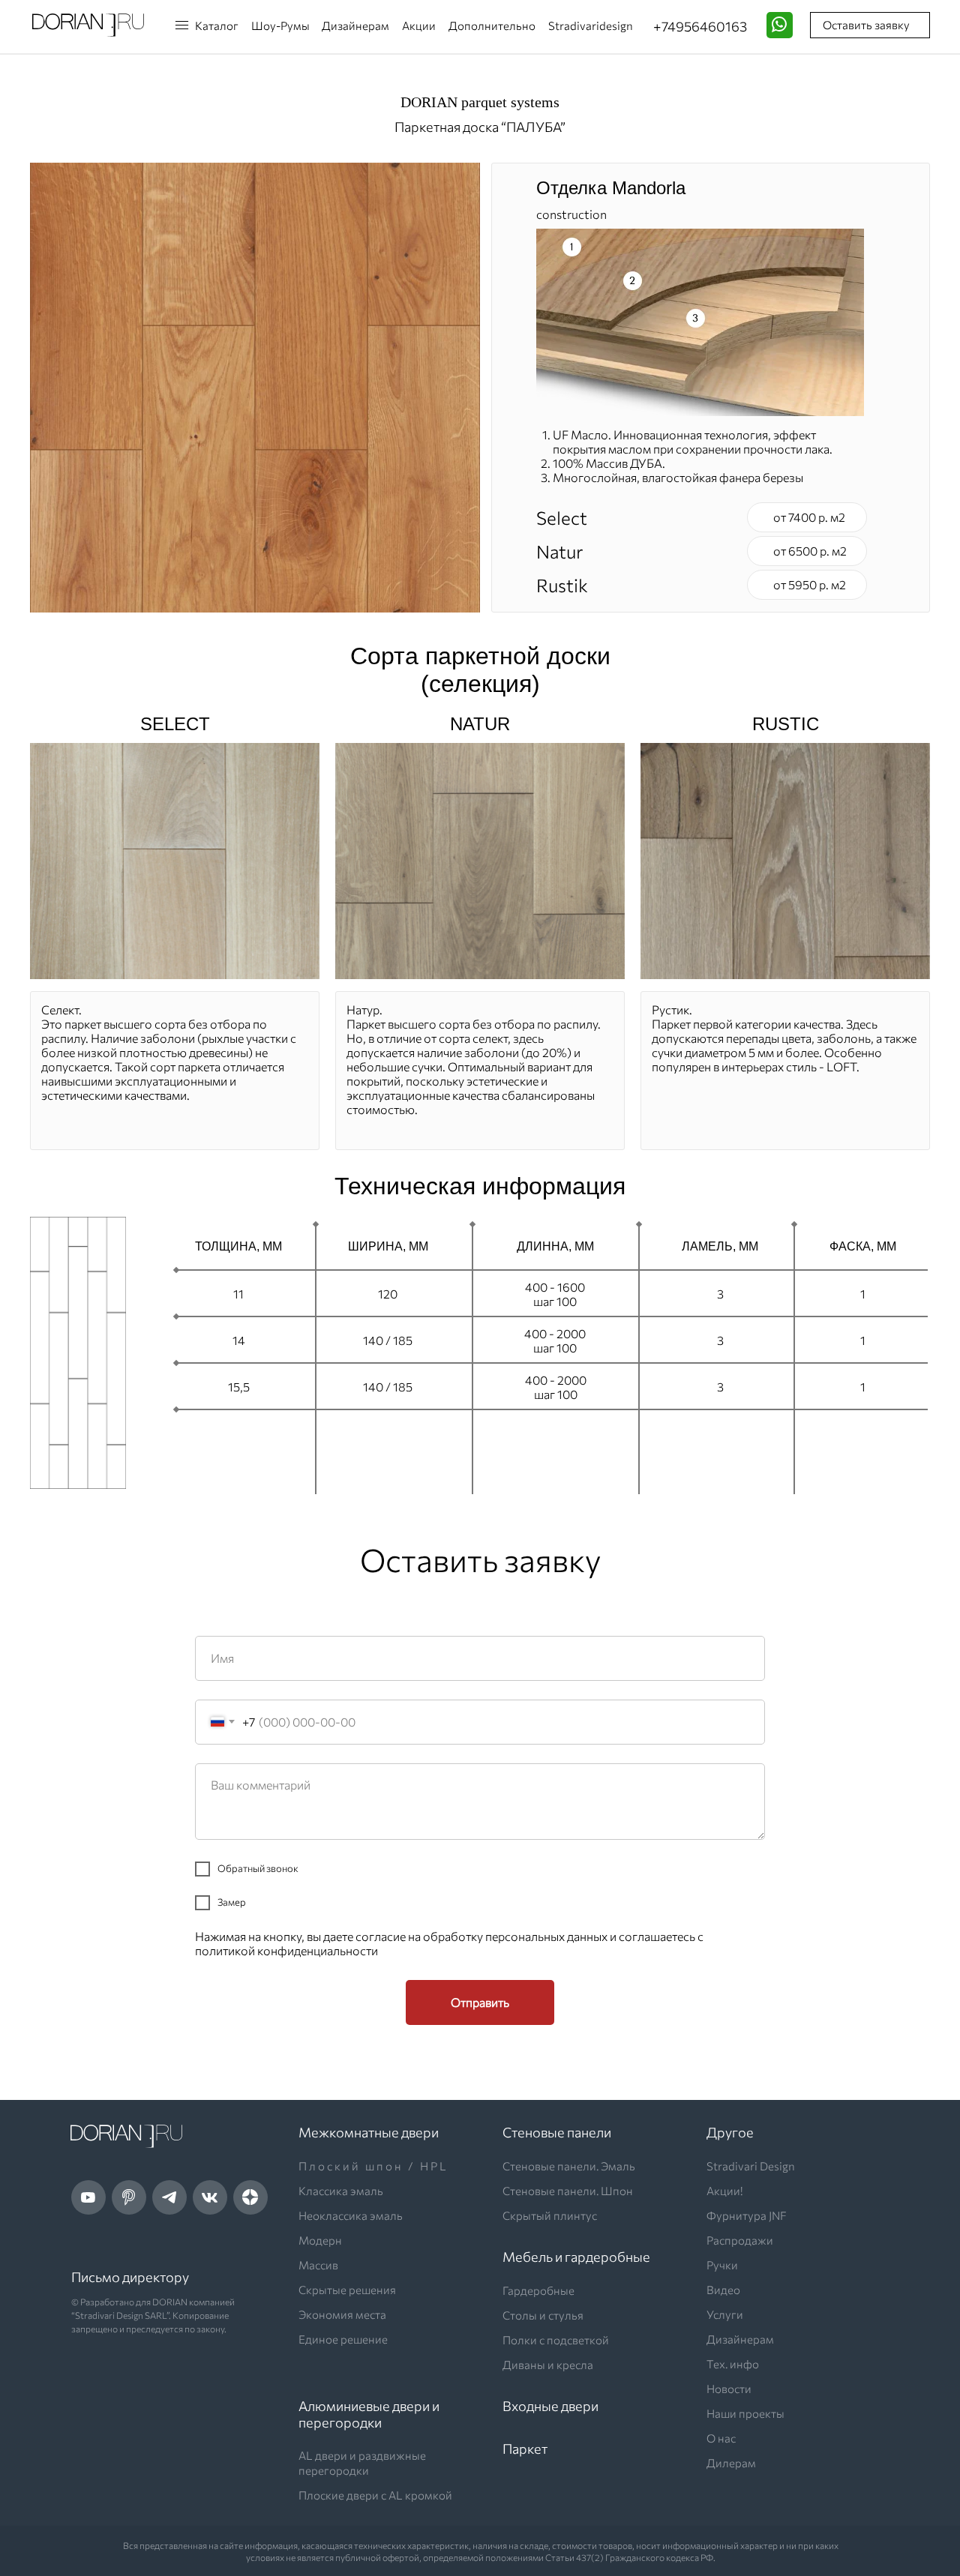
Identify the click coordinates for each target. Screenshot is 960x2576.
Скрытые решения (347, 2290)
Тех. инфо (733, 2364)
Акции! (724, 2191)
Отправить (480, 2002)
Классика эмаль (341, 2191)
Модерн (320, 2240)
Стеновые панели (557, 2132)
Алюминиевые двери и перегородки (369, 2414)
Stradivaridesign (591, 25)
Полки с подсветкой (556, 2340)
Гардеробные (538, 2290)
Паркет (525, 2449)
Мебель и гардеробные (576, 2257)
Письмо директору (130, 2277)
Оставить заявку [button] (866, 25)
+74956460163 (700, 26)
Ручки (722, 2265)
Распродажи (740, 2240)
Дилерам (731, 2463)
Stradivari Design (751, 2166)
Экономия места (342, 2314)
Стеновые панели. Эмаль (569, 2166)
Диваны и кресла (548, 2365)
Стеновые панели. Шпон (568, 2191)
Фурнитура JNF (747, 2215)
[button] (181, 21)
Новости (729, 2389)
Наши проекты (745, 2413)
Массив (318, 2265)
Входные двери (550, 2406)
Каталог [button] (217, 25)
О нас (721, 2438)
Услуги (725, 2314)
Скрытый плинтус (550, 2215)
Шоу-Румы (280, 25)
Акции (419, 25)
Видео (723, 2290)
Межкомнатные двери (369, 2132)
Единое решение (343, 2339)
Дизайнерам (355, 25)
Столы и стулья (543, 2315)
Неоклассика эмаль (351, 2215)
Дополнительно (492, 25)
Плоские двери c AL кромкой (375, 2495)
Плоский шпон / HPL (373, 2166)
